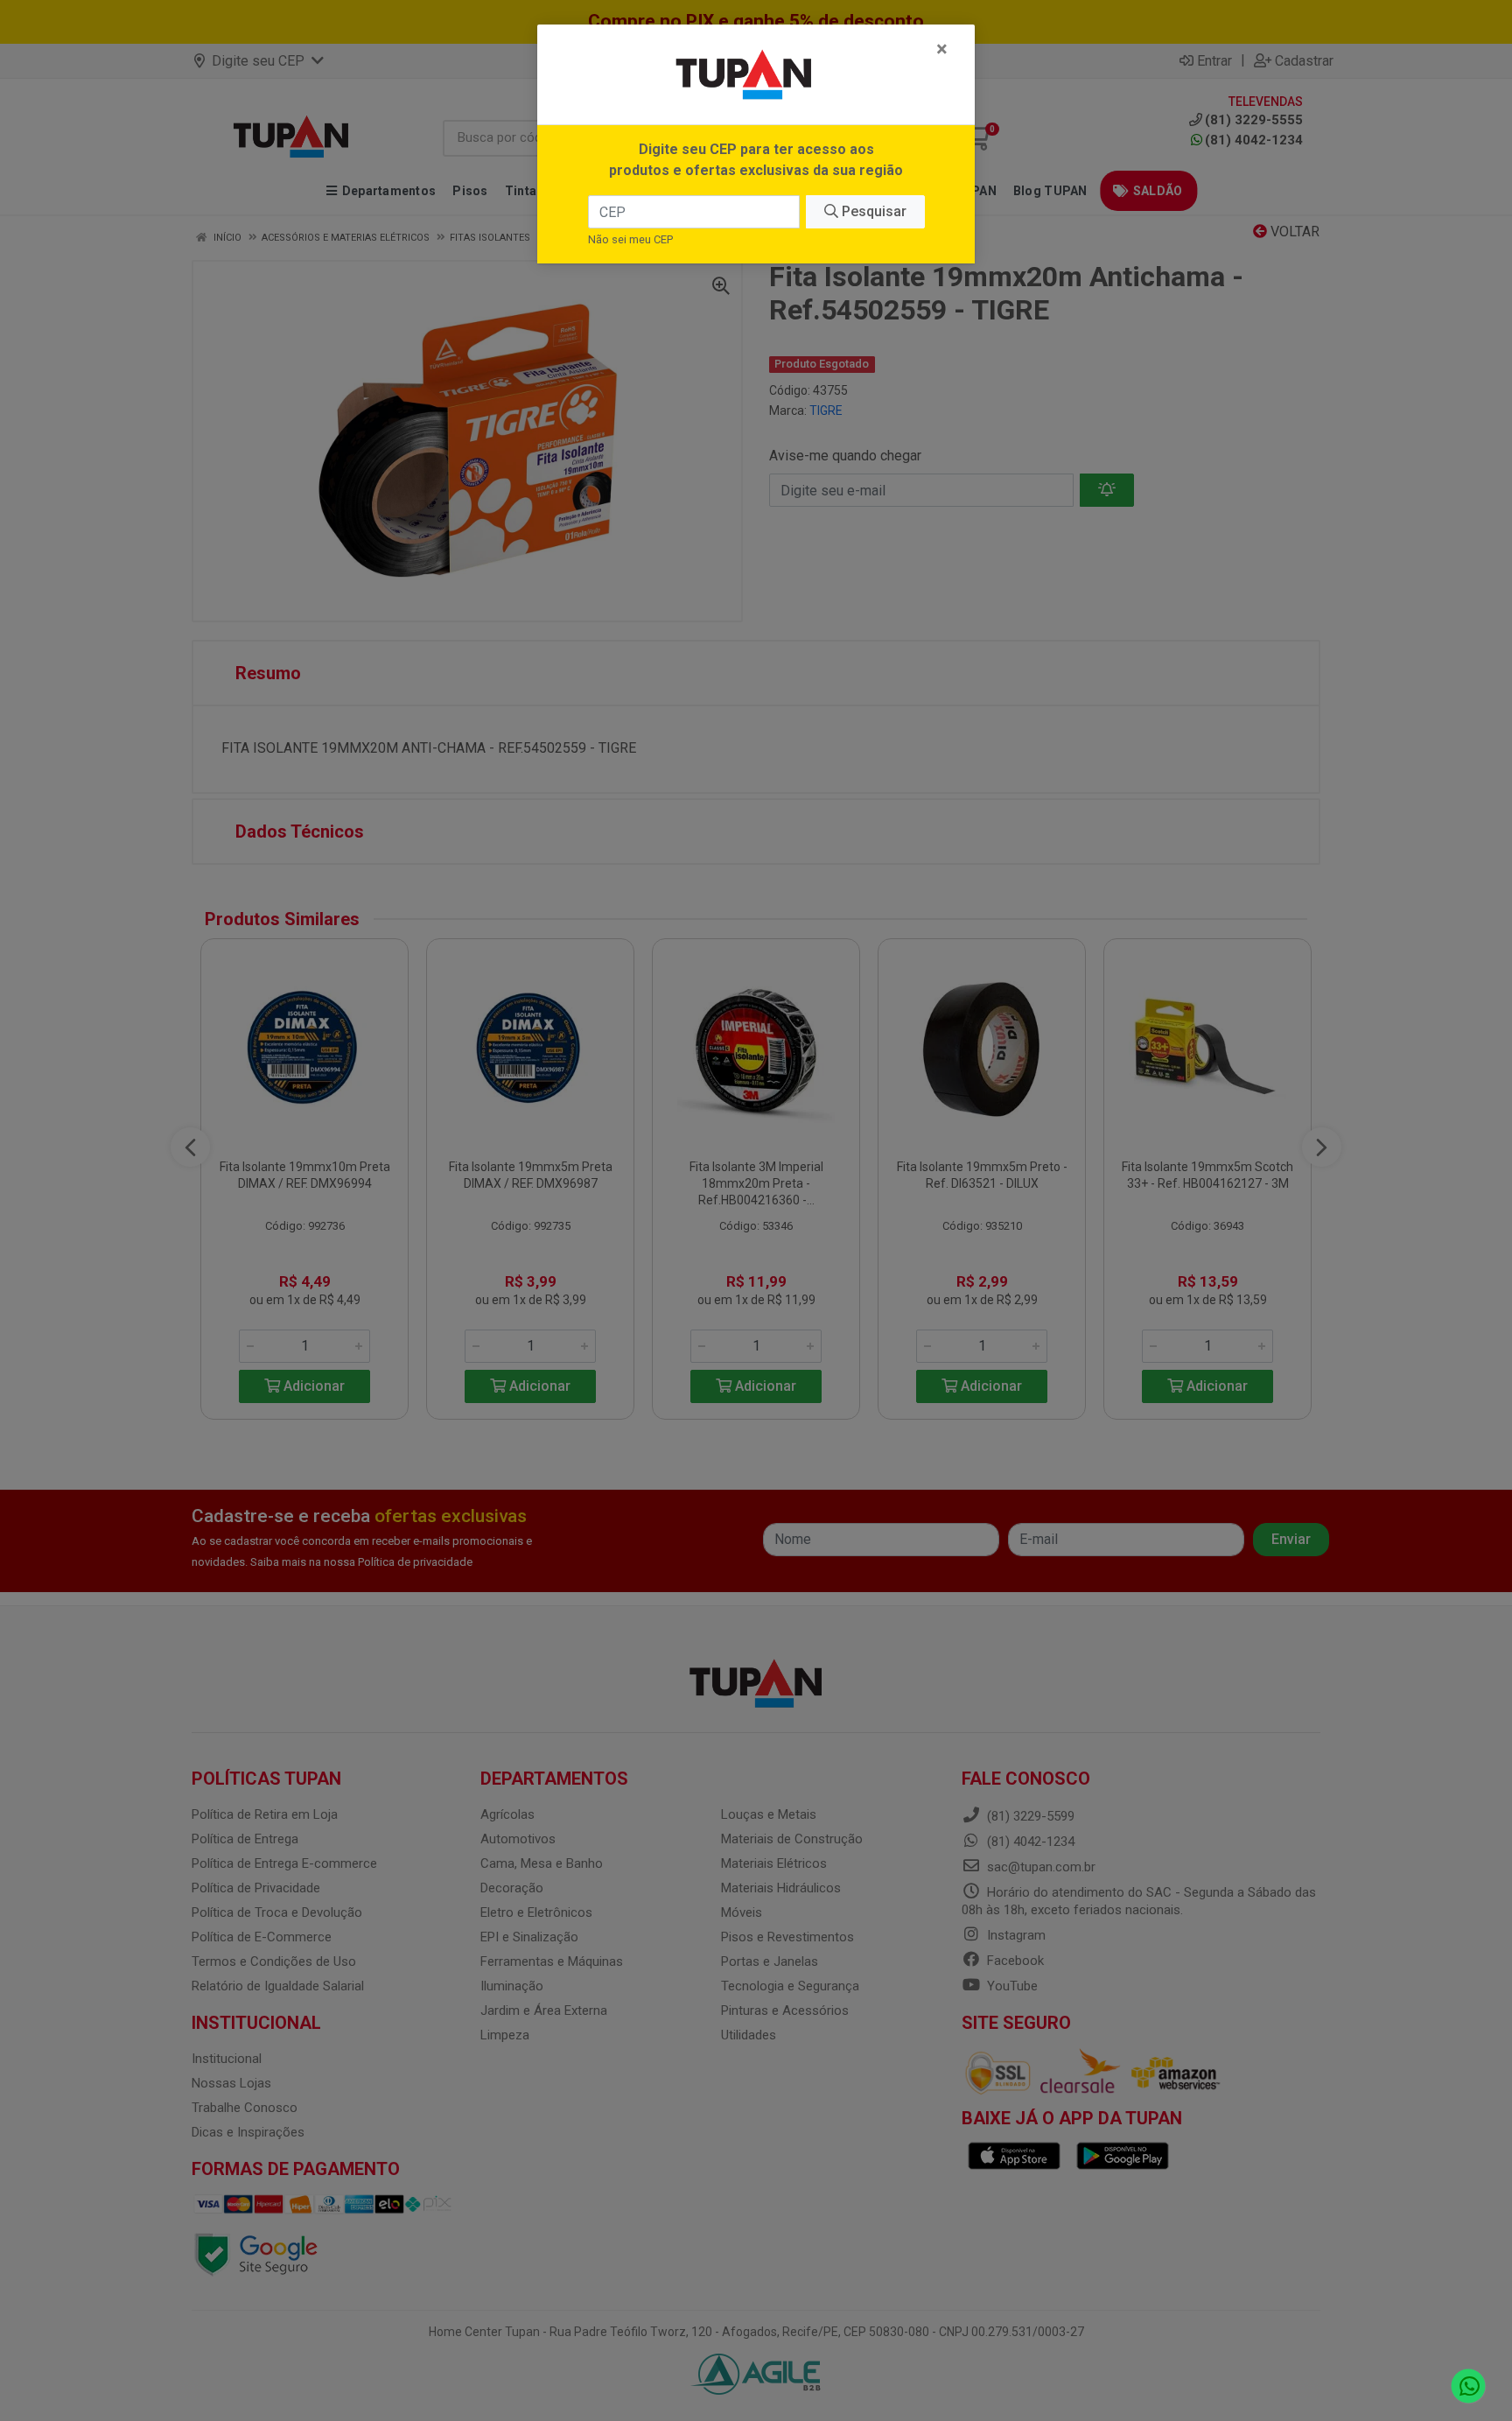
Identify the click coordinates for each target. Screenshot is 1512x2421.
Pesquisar (872, 211)
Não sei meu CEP (630, 239)
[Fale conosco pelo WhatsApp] (1469, 2386)
